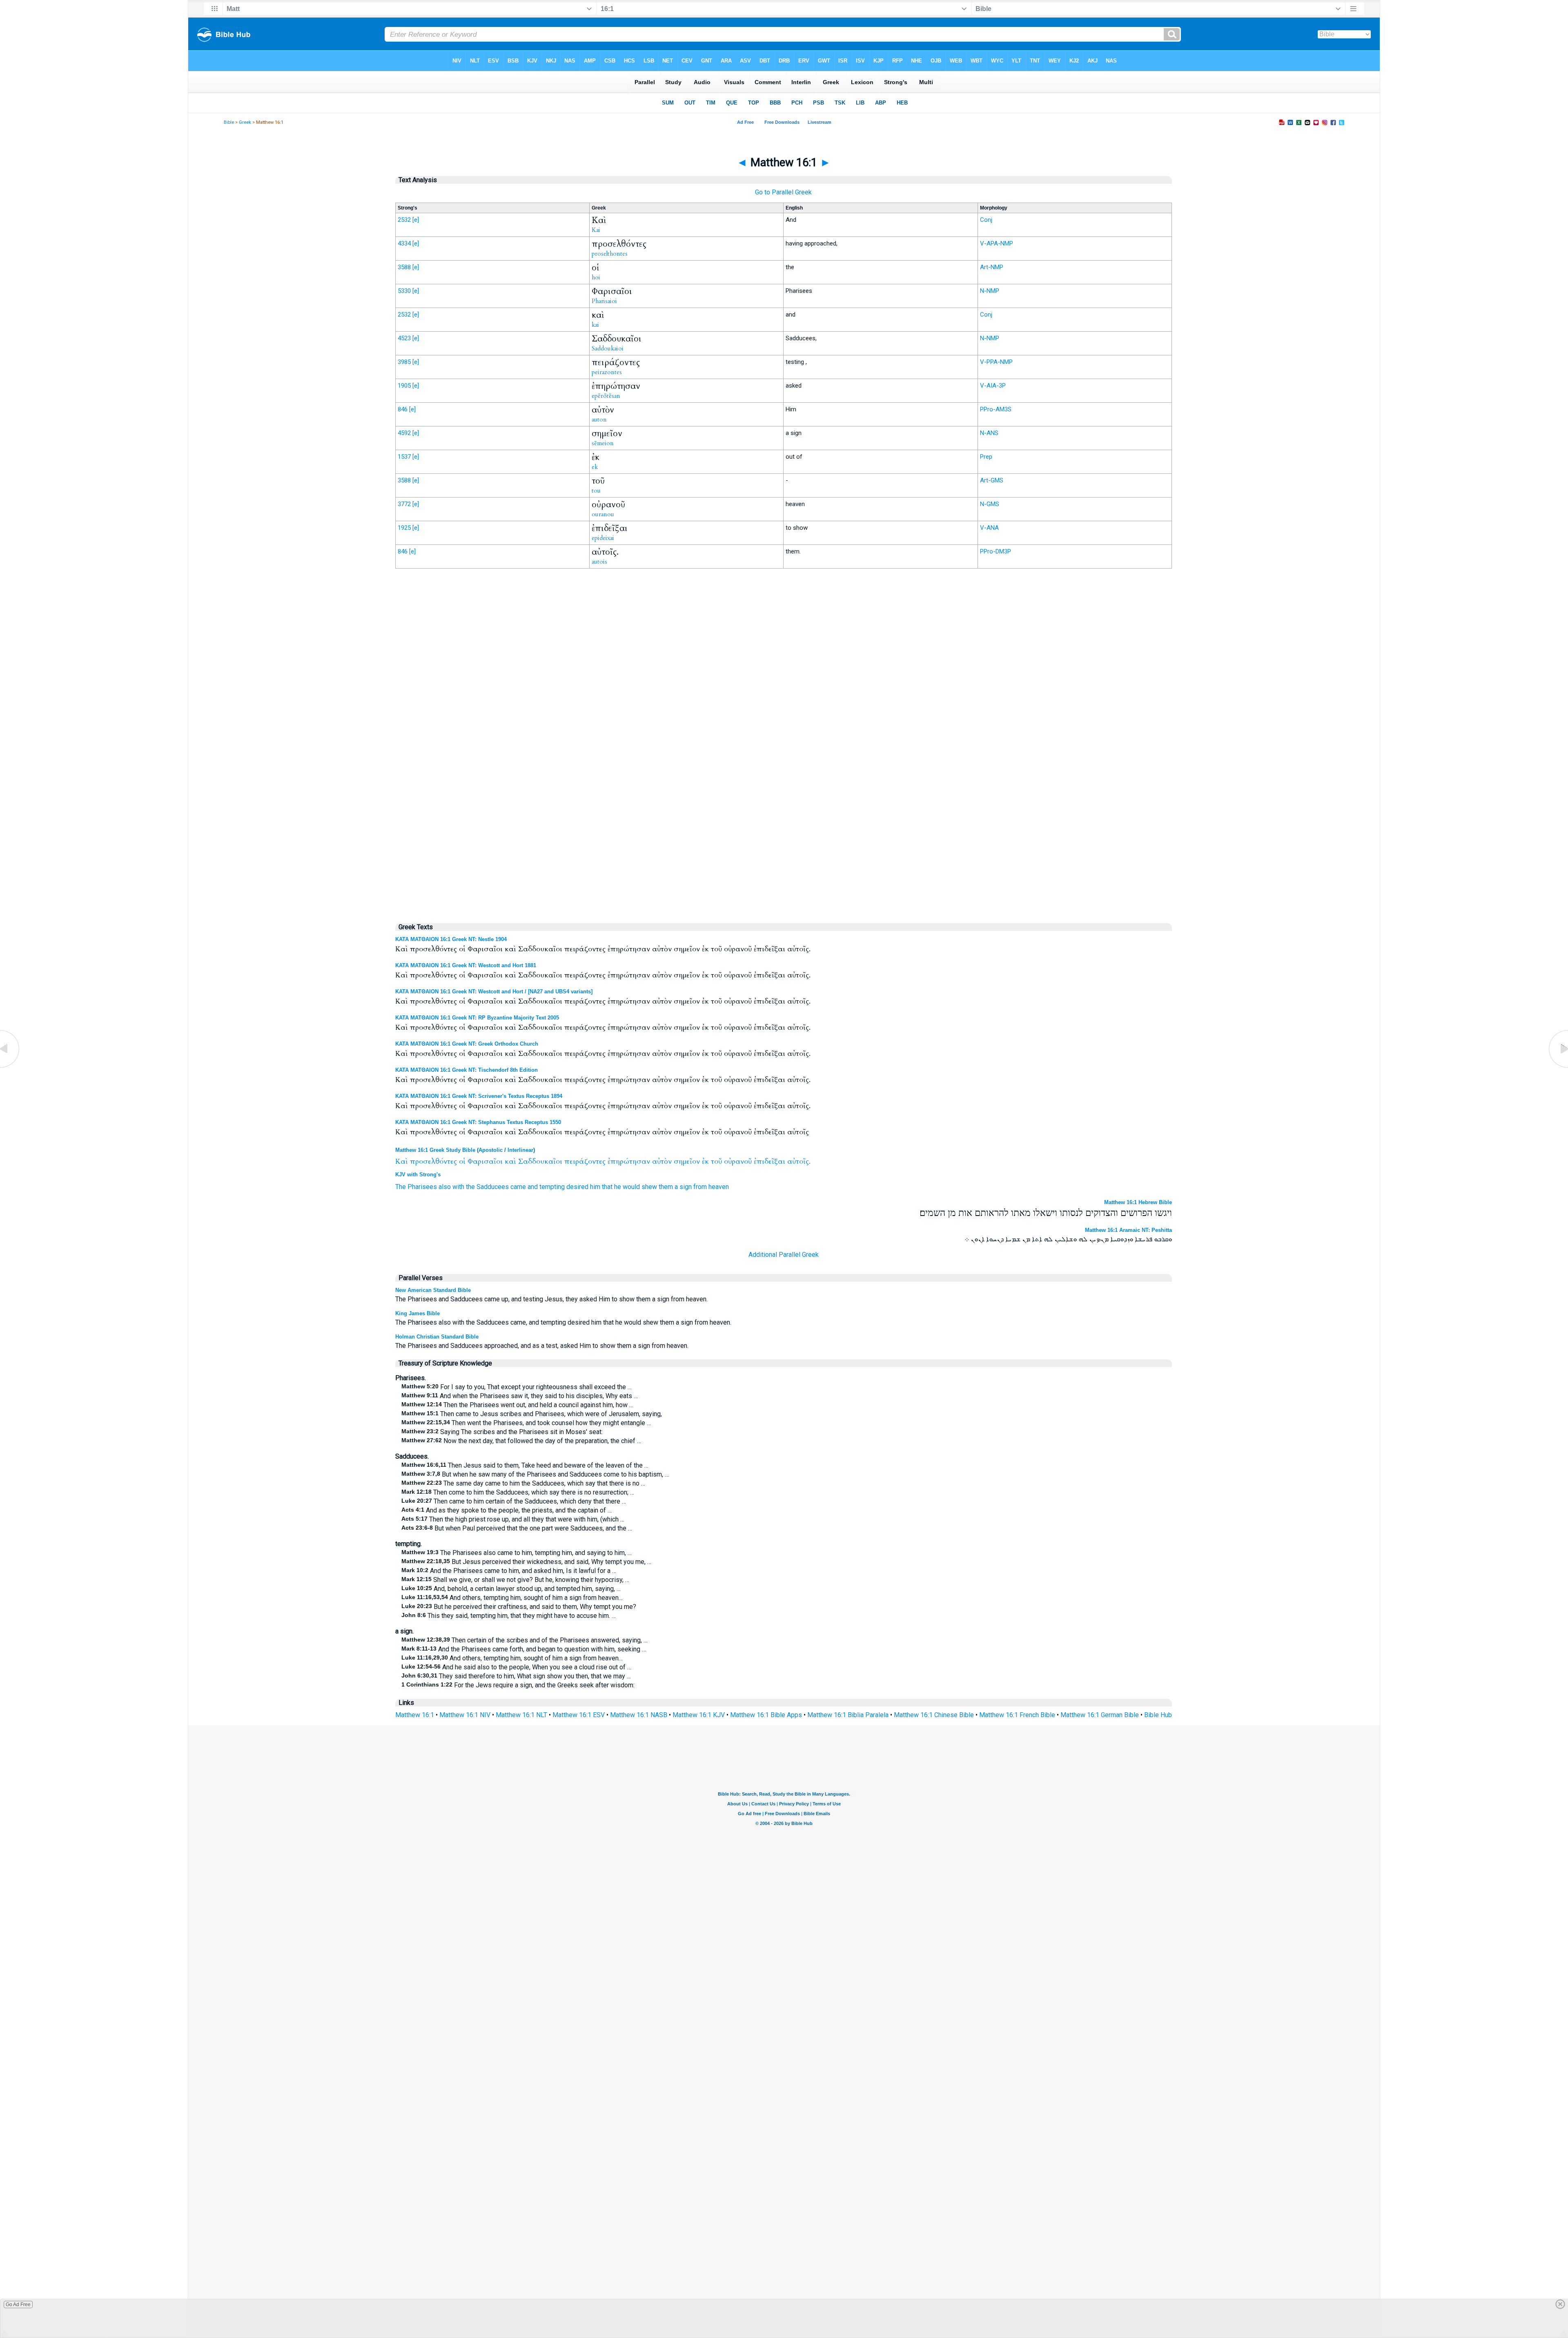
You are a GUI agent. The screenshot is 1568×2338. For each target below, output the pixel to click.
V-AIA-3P (993, 386)
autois (599, 562)
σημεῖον (687, 1161)
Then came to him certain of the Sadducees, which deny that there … (514, 1501)
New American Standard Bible (433, 1290)
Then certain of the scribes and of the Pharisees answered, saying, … (525, 1640)
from (700, 1187)
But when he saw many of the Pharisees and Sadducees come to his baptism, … (535, 1474)
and (533, 1187)
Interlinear (520, 1150)
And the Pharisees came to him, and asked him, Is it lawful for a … (509, 1571)
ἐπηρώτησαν (629, 1161)
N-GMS (990, 504)
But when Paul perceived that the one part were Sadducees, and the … (517, 1528)
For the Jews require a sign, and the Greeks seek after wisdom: (518, 1685)
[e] (416, 220)
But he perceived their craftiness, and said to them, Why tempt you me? (519, 1607)
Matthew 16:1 (415, 1715)
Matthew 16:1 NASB (639, 1715)
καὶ (510, 1161)
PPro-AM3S (996, 409)
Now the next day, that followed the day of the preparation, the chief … (521, 1441)
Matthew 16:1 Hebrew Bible (1138, 1202)
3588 (404, 267)
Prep (986, 457)
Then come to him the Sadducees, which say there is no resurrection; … (518, 1492)
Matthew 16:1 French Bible (1017, 1715)
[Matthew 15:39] (10, 1067)
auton (599, 419)
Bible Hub (1158, 1715)
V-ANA (989, 528)
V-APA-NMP (997, 243)
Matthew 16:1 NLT (521, 1715)
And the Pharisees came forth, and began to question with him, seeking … (524, 1649)
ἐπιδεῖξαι (770, 1161)
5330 (404, 291)
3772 (404, 504)
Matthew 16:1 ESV (579, 1715)
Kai (596, 230)
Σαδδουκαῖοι (540, 1161)
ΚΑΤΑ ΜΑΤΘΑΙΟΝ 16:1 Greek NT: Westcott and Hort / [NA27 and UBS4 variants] (494, 992)
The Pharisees (416, 1187)
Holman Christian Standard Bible (437, 1337)
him (595, 1187)
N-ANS (989, 433)
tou (596, 491)
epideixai (603, 538)
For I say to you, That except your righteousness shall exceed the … (517, 1387)
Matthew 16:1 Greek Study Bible (435, 1150)
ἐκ (705, 1161)
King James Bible (418, 1313)
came (518, 1187)
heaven (719, 1187)
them (666, 1187)
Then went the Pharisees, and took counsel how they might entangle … (526, 1423)
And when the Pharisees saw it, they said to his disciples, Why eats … (520, 1396)
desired (577, 1187)
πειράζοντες (585, 1161)
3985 (404, 362)
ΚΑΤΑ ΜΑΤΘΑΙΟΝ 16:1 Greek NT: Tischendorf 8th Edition (467, 1070)
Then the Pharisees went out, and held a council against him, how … (517, 1405)
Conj (986, 220)
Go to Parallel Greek (783, 192)
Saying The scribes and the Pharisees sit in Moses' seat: (502, 1432)
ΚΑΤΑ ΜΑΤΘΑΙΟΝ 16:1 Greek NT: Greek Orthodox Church (467, 1044)
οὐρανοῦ (738, 1161)
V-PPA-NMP (996, 362)
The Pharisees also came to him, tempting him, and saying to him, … (517, 1553)
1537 (404, 457)
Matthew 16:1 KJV (699, 1715)
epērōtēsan (606, 396)
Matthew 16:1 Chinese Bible (934, 1715)
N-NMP (990, 291)
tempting (552, 1187)
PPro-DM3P (996, 551)
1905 (404, 386)
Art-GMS (992, 480)
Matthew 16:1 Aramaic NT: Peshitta (1128, 1230)
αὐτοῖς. (799, 1161)
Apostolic (491, 1150)
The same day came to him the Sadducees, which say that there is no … (523, 1483)
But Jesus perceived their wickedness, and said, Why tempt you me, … (526, 1562)
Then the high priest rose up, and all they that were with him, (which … (513, 1519)
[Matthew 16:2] (1558, 1067)
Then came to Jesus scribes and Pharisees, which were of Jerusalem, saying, (532, 1414)
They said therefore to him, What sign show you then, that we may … (516, 1676)
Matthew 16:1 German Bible (1100, 1715)
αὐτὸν (662, 1161)
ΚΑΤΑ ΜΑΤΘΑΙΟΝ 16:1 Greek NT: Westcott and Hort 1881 (466, 965)
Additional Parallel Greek (784, 1255)
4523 (404, 338)
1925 (404, 528)
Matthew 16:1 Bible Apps (766, 1715)
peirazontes (607, 372)
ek (595, 467)
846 (403, 409)
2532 (404, 220)
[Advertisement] (784, 744)
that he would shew (629, 1187)
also (445, 1187)
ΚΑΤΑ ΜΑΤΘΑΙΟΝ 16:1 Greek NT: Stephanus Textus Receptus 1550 (478, 1122)
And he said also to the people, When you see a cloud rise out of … (516, 1667)
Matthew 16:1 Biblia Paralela (848, 1715)
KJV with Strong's (418, 1175)
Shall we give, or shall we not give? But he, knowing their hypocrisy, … (515, 1580)
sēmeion (603, 443)
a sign (683, 1187)
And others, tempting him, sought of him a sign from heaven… (512, 1598)
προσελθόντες (433, 1161)
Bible (229, 122)
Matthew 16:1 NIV (465, 1715)
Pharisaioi (604, 301)
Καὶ (402, 1161)
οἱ (462, 1161)
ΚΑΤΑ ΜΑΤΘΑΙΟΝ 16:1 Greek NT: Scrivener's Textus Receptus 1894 (479, 1096)
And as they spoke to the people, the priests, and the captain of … (507, 1510)
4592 (404, 433)
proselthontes (610, 254)
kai (595, 325)
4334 (404, 243)
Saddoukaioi (608, 348)
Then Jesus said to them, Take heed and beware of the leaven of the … (525, 1465)
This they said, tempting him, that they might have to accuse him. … (509, 1616)
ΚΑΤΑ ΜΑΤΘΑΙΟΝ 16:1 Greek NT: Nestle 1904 (451, 939)
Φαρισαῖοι (485, 1161)
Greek (245, 122)
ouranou (603, 514)
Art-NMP (992, 267)
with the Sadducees (481, 1187)
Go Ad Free (18, 2305)
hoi (596, 277)
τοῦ (716, 1161)
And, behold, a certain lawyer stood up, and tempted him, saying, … (511, 1589)
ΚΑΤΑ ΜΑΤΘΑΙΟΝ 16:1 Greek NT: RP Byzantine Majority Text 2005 (477, 1018)
